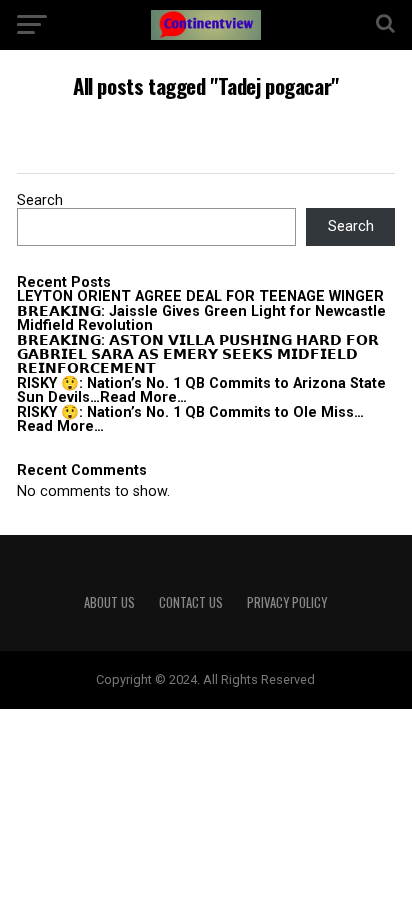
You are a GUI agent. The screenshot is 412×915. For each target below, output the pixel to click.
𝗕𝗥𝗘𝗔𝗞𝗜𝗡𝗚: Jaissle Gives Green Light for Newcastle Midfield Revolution (201, 318)
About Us (109, 602)
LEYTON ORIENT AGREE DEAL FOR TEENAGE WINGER (200, 296)
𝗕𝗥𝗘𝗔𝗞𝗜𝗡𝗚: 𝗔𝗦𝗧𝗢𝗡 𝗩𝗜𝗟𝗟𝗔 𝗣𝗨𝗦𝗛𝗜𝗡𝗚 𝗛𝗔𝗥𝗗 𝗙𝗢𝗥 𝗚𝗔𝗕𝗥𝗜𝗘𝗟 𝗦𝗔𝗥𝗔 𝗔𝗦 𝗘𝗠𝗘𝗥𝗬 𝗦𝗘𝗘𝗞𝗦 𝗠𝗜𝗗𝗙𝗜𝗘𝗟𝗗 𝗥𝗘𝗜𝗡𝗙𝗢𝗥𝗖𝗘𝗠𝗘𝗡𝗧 (198, 355)
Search (40, 200)
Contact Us (191, 602)
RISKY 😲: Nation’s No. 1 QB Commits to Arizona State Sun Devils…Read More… (201, 390)
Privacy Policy (287, 602)
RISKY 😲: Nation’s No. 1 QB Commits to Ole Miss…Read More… (190, 419)
